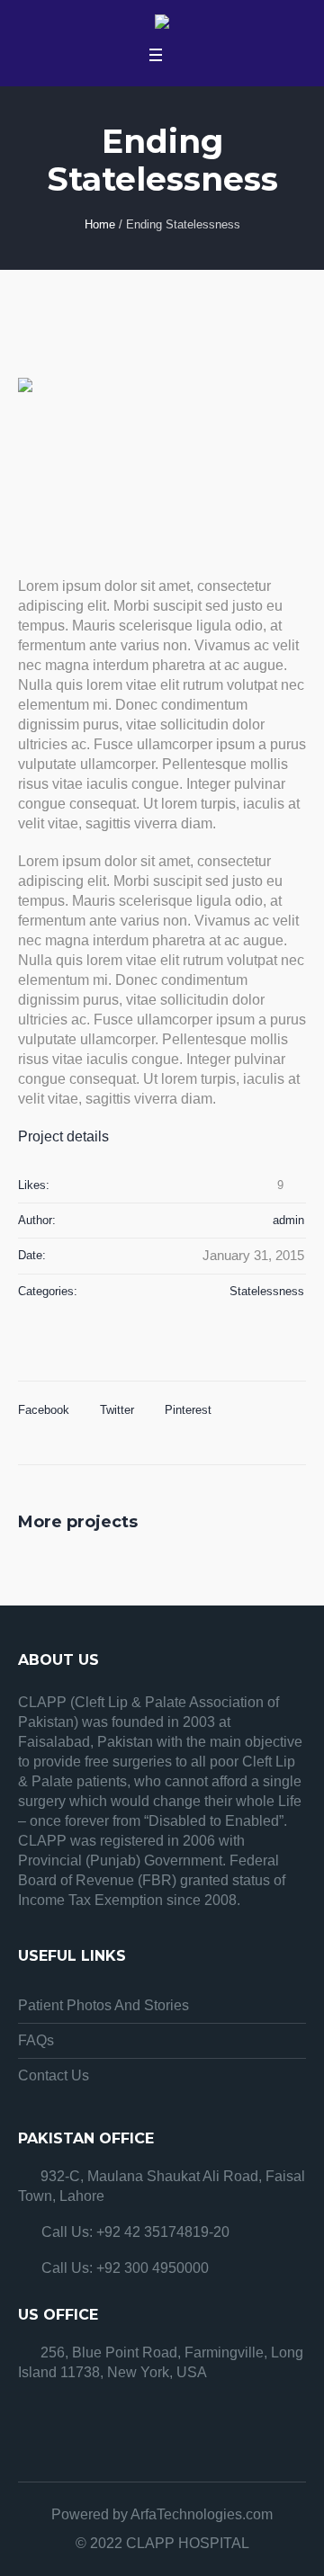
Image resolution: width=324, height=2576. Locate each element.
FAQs (36, 2040)
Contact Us (54, 2075)
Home (100, 224)
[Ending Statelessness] (162, 459)
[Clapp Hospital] (162, 24)
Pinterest (188, 1410)
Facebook (44, 1410)
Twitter (117, 1410)
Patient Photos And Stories (103, 2005)
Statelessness (267, 1291)
